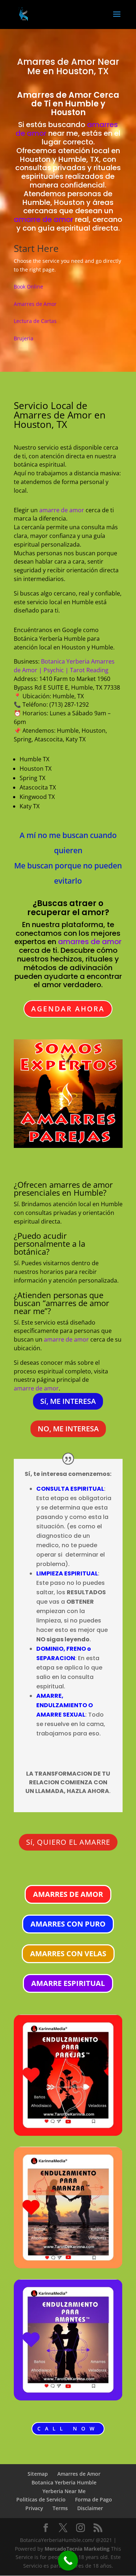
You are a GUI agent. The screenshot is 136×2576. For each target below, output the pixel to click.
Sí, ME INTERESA (68, 1401)
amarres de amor (90, 942)
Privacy (34, 2508)
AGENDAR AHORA (68, 1009)
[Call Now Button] (68, 2561)
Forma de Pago (94, 2499)
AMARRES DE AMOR (68, 1894)
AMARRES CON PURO (68, 1924)
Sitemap (38, 2474)
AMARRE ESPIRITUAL (68, 1983)
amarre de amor (44, 219)
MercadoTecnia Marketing (78, 2549)
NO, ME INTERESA (68, 1429)
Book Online (28, 287)
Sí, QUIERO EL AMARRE (68, 1842)
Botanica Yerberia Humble (64, 2482)
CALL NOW (68, 2428)
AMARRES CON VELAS (68, 1954)
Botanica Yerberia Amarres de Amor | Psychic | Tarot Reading (64, 666)
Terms (60, 2508)
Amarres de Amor (56, 62)
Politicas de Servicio (41, 2499)
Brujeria (24, 338)
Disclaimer (90, 2508)
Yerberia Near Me (64, 2491)
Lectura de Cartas (35, 321)
